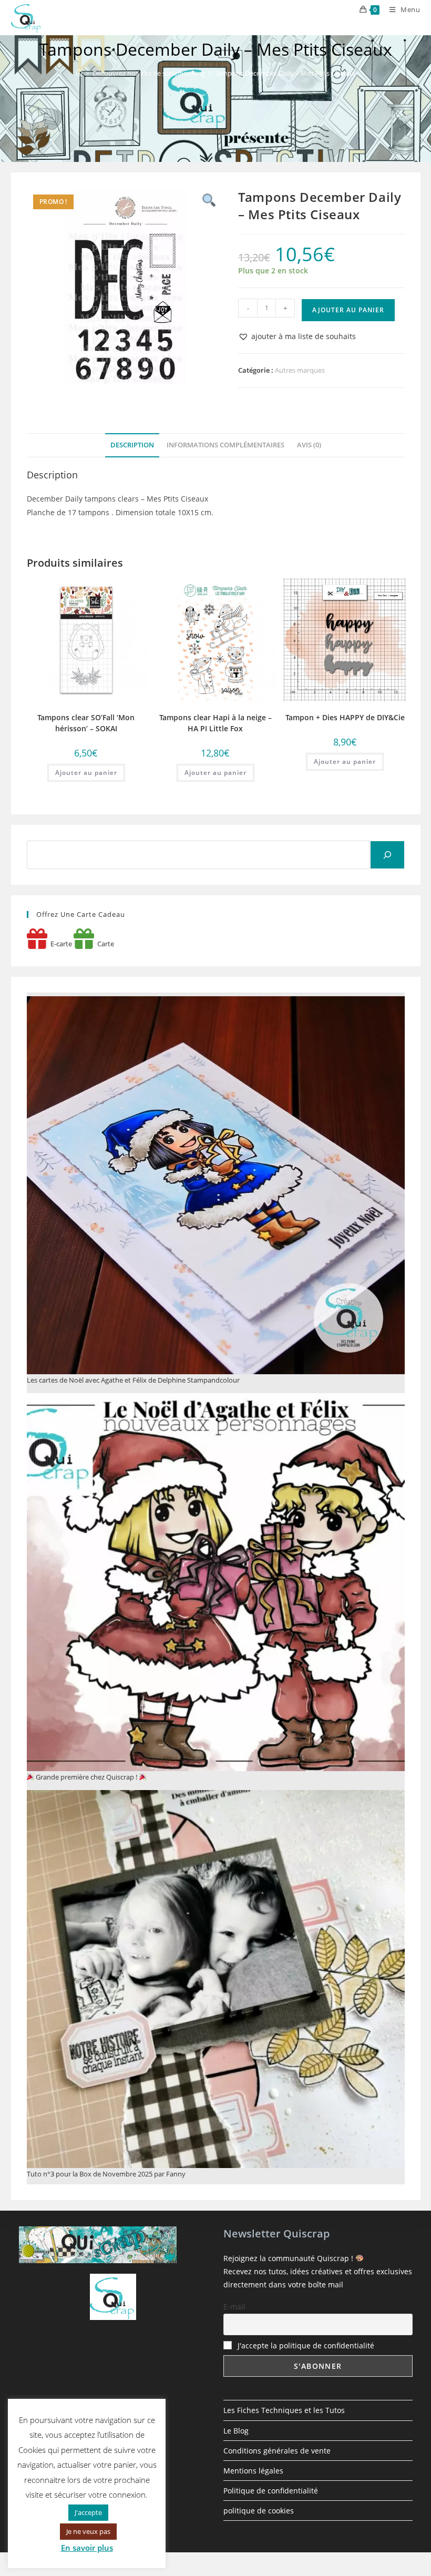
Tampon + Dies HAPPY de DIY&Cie (345, 717)
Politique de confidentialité (271, 2491)
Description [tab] (132, 445)
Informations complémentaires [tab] (225, 445)
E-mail (234, 2307)
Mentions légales (253, 2471)
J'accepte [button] (88, 2512)
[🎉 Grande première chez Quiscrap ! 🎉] (216, 1582)
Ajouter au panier (348, 310)
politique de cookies (259, 2511)
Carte (104, 944)
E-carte (60, 944)
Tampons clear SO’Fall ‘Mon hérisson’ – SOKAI (86, 723)
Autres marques (300, 370)
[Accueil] (79, 73)
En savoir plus (87, 2548)
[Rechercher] (387, 855)
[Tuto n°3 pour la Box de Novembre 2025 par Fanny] (216, 1979)
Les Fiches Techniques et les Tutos (284, 2410)
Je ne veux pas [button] (88, 2531)
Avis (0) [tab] (309, 445)
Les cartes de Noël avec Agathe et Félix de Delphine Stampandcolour (133, 1380)
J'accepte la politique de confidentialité (306, 2345)
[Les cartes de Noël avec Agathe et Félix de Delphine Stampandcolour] (216, 1185)
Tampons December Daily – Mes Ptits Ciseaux (285, 73)
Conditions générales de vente (277, 2451)
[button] (297, 336)
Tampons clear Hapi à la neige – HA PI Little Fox (215, 723)
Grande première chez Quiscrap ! (86, 1777)
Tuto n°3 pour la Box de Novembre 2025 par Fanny (106, 2174)
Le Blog (236, 2431)
